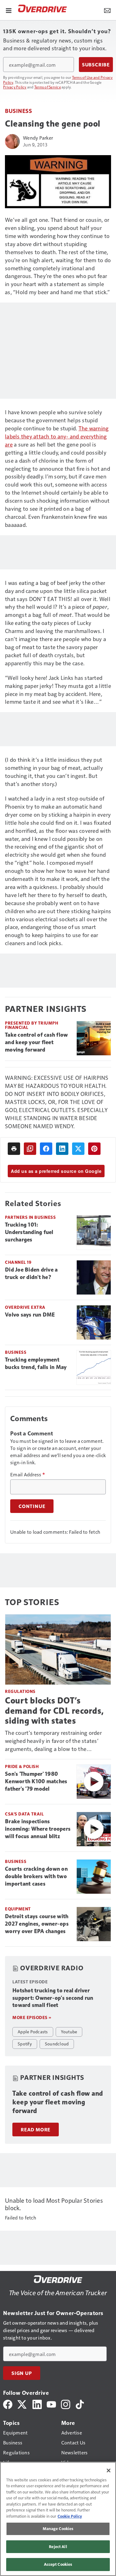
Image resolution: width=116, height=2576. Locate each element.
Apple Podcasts (33, 2031)
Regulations (20, 1691)
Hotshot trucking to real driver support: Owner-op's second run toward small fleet (53, 1998)
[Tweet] (78, 1149)
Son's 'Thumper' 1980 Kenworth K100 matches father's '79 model (36, 1781)
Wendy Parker (38, 138)
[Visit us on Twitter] (22, 2404)
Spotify (25, 2044)
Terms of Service (48, 87)
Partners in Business (30, 1217)
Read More (36, 2129)
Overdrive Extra (25, 1307)
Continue (32, 1506)
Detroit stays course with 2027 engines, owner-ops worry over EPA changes (37, 1924)
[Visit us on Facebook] (8, 2404)
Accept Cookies (58, 2564)
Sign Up (22, 2373)
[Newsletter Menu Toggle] (107, 10)
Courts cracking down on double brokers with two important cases (36, 1876)
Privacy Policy (15, 87)
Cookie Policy (70, 2516)
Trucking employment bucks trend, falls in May (36, 1363)
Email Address (28, 1474)
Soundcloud (57, 2044)
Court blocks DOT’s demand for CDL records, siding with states (54, 1710)
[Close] (109, 2471)
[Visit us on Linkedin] (37, 2404)
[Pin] (94, 1149)
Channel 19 (18, 1262)
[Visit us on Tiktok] (80, 2404)
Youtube (69, 2031)
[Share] (46, 1149)
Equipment (18, 1909)
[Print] (14, 1149)
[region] (58, 2519)
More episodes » (32, 2017)
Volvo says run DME (30, 1315)
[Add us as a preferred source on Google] (30, 1149)
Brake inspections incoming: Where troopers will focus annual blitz (38, 1829)
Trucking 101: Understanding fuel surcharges (29, 1232)
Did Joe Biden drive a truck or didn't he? (31, 1273)
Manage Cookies (58, 2529)
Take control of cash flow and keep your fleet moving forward (36, 1042)
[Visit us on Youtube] (51, 2404)
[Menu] (9, 10)
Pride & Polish (22, 1766)
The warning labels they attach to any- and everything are (57, 436)
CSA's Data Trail (24, 1814)
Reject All (58, 2547)
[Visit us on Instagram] (66, 2404)
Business (18, 111)
